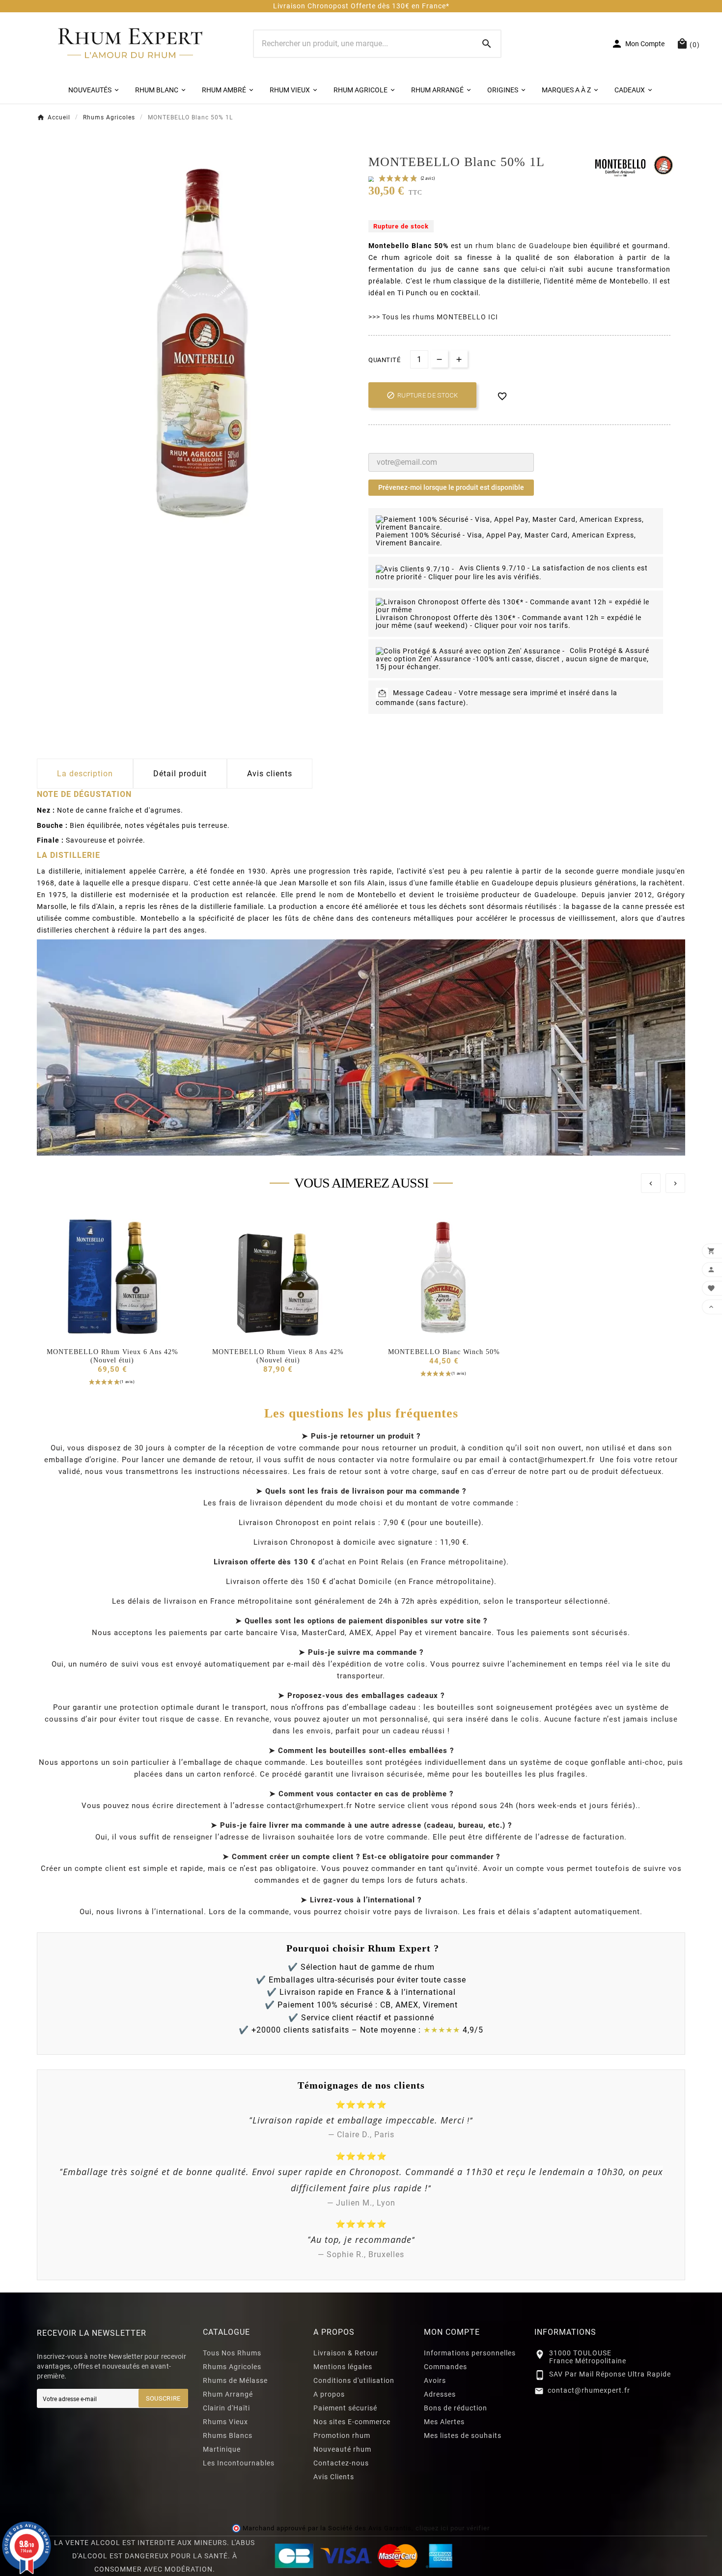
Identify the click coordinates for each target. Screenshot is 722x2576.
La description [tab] (85, 774)
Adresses (440, 2394)
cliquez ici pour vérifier (452, 2528)
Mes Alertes (444, 2422)
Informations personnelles (470, 2353)
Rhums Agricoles (232, 2367)
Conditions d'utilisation (354, 2380)
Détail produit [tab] (180, 774)
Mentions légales (343, 2367)
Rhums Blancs (228, 2435)
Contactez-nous (341, 2463)
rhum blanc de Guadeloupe (523, 246)
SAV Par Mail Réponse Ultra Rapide (610, 2374)
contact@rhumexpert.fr (589, 2390)
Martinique (222, 2449)
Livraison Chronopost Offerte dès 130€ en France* (361, 6)
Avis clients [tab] (270, 774)
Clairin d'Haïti (226, 2408)
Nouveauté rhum (342, 2449)
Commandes (445, 2367)
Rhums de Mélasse (235, 2380)
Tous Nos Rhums (232, 2353)
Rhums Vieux (225, 2422)
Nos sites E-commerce (352, 2422)
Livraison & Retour (346, 2353)
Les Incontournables (239, 2463)
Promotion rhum (342, 2435)
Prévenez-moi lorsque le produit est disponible (451, 487)
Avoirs (435, 2380)
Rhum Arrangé (228, 2394)
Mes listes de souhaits (463, 2435)
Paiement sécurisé (345, 2408)
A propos (329, 2394)
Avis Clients (334, 2477)
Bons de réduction (456, 2408)
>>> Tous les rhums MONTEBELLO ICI (433, 317)
